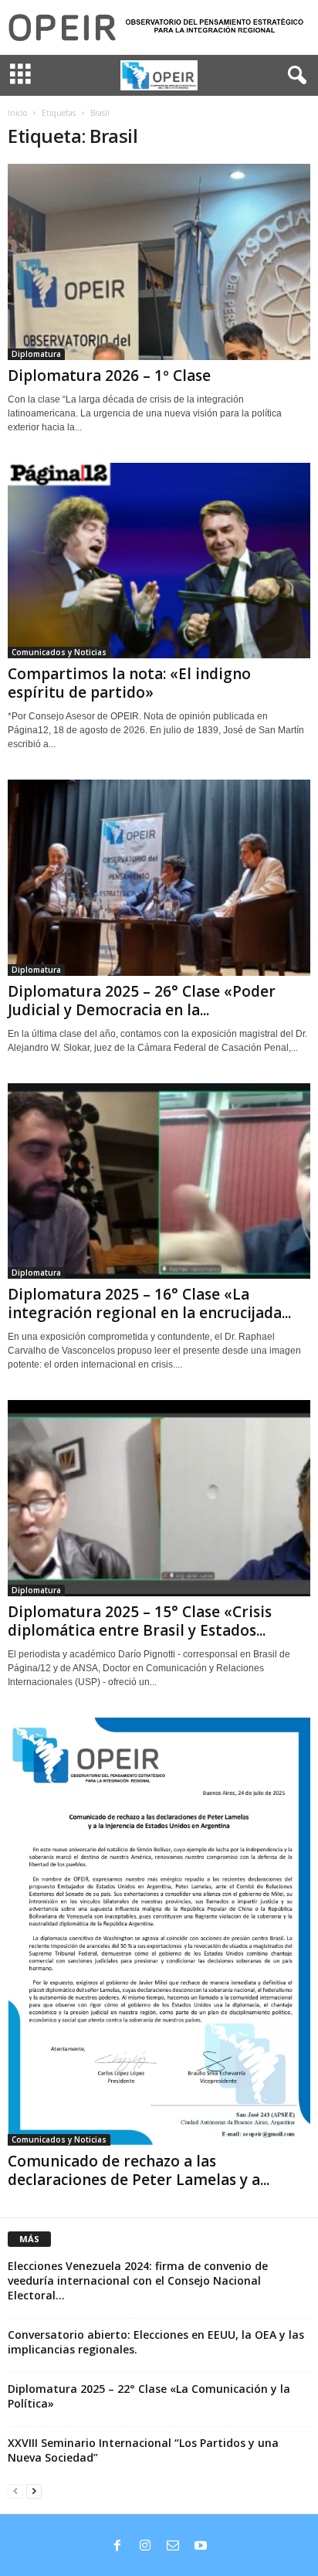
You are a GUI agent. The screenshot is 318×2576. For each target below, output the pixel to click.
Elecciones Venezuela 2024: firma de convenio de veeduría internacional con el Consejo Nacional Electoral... (138, 2280)
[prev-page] (15, 2491)
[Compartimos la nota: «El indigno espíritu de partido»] (159, 561)
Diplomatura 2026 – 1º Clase (109, 376)
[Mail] (173, 2547)
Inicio (17, 113)
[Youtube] (201, 2547)
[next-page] (34, 2491)
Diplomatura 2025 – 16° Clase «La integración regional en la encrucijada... (149, 1303)
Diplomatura (36, 354)
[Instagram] (145, 2547)
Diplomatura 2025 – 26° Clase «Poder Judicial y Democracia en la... (142, 1001)
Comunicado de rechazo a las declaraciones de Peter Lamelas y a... (139, 2170)
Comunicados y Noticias (59, 652)
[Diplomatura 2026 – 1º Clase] (159, 262)
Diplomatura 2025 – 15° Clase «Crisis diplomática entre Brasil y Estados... (140, 1621)
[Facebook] (117, 2547)
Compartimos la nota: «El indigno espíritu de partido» (129, 683)
